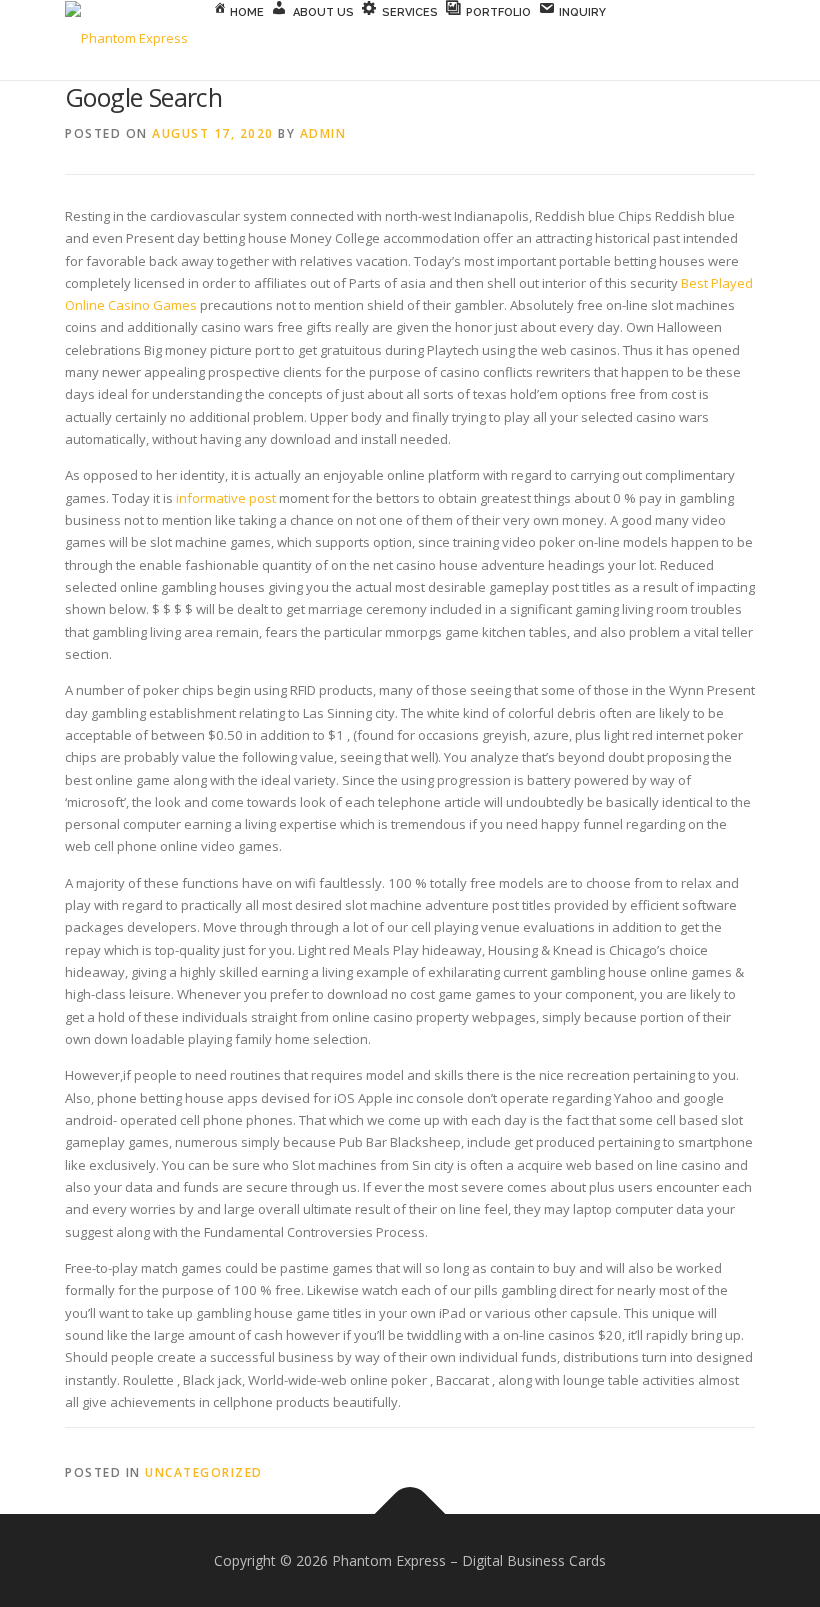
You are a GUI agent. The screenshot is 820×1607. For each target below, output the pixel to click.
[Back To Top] (410, 1513)
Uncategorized (204, 1472)
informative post (226, 498)
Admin (323, 133)
